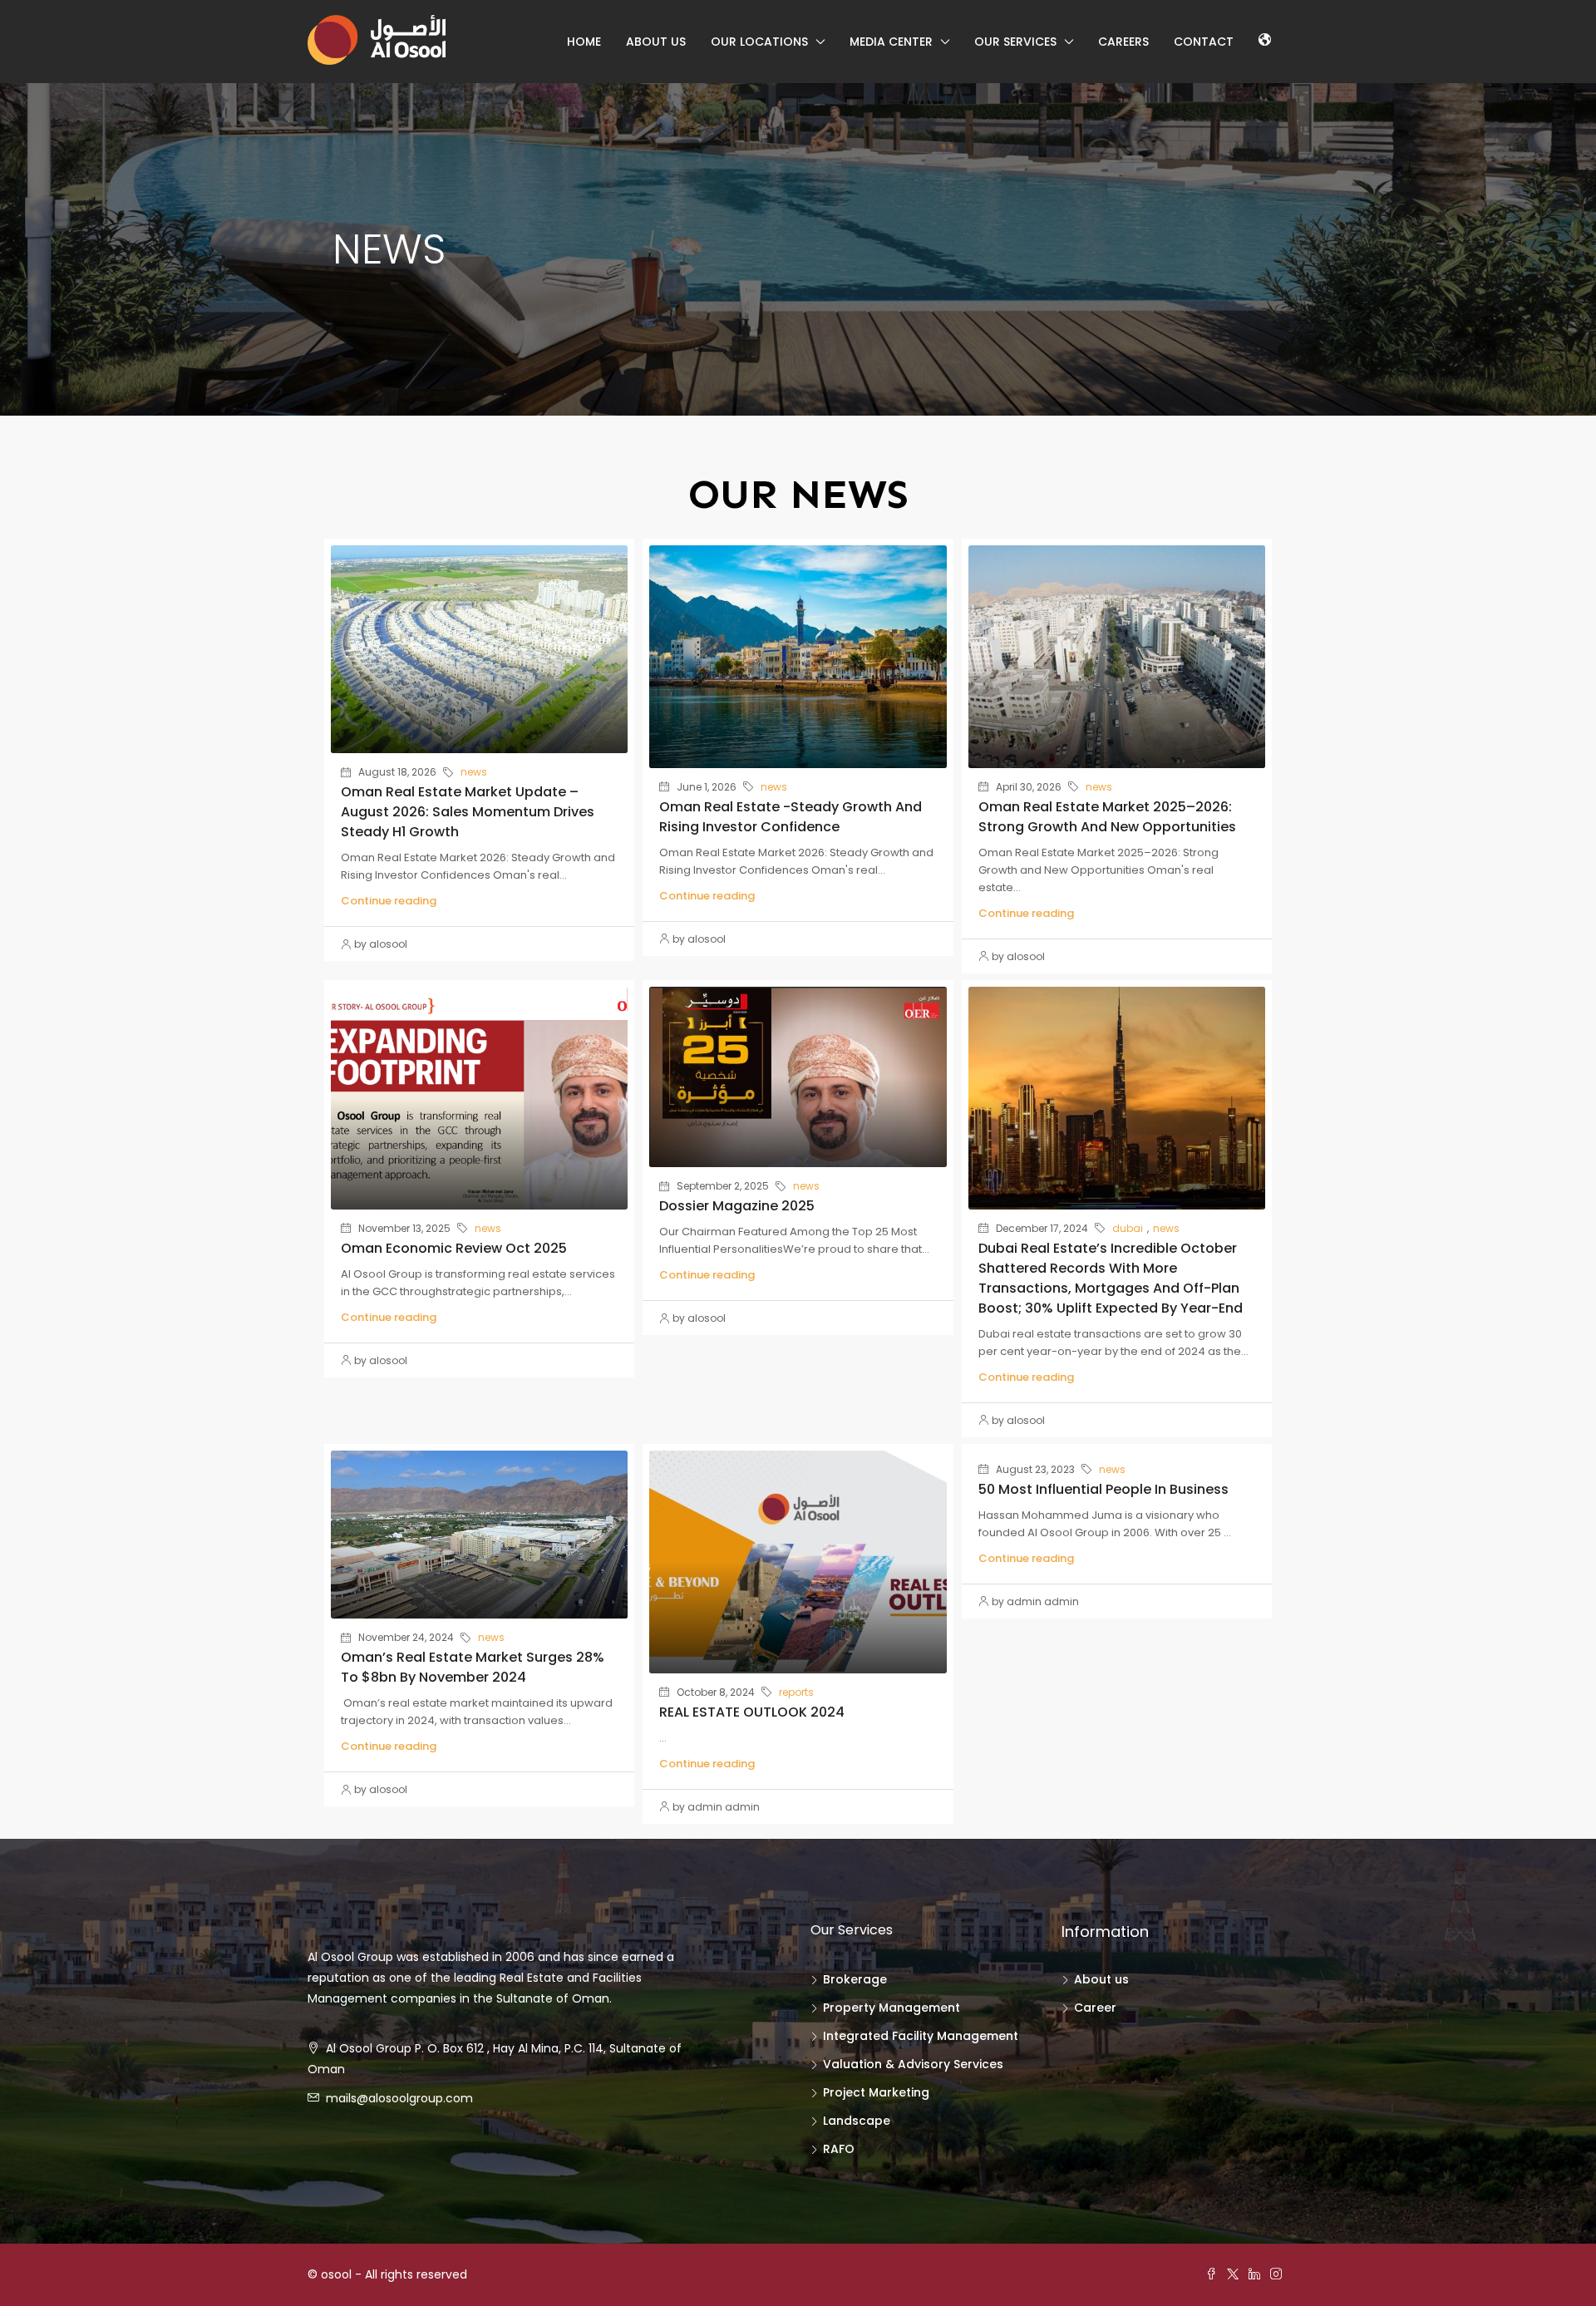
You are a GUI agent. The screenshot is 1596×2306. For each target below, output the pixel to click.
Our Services (1015, 42)
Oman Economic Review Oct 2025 (454, 1248)
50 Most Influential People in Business (1103, 1489)
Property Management (892, 2008)
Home (584, 42)
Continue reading (389, 901)
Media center (891, 42)
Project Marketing (876, 2092)
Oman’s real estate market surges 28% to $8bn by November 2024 (473, 1667)
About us (656, 42)
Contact (1204, 42)
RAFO (839, 2149)
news (474, 772)
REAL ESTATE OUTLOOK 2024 (752, 1712)
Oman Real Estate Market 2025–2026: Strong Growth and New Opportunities (1107, 817)
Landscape (857, 2121)
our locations (759, 42)
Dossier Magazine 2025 (737, 1206)
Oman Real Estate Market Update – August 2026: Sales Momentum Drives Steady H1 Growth (468, 812)
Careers (1123, 42)
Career (1095, 2008)
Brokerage (855, 1979)
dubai (1128, 1228)
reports (796, 1692)
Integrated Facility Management (921, 2036)
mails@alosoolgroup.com (399, 2098)
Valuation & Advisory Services (913, 2064)
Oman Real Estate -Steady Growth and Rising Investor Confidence (791, 817)
